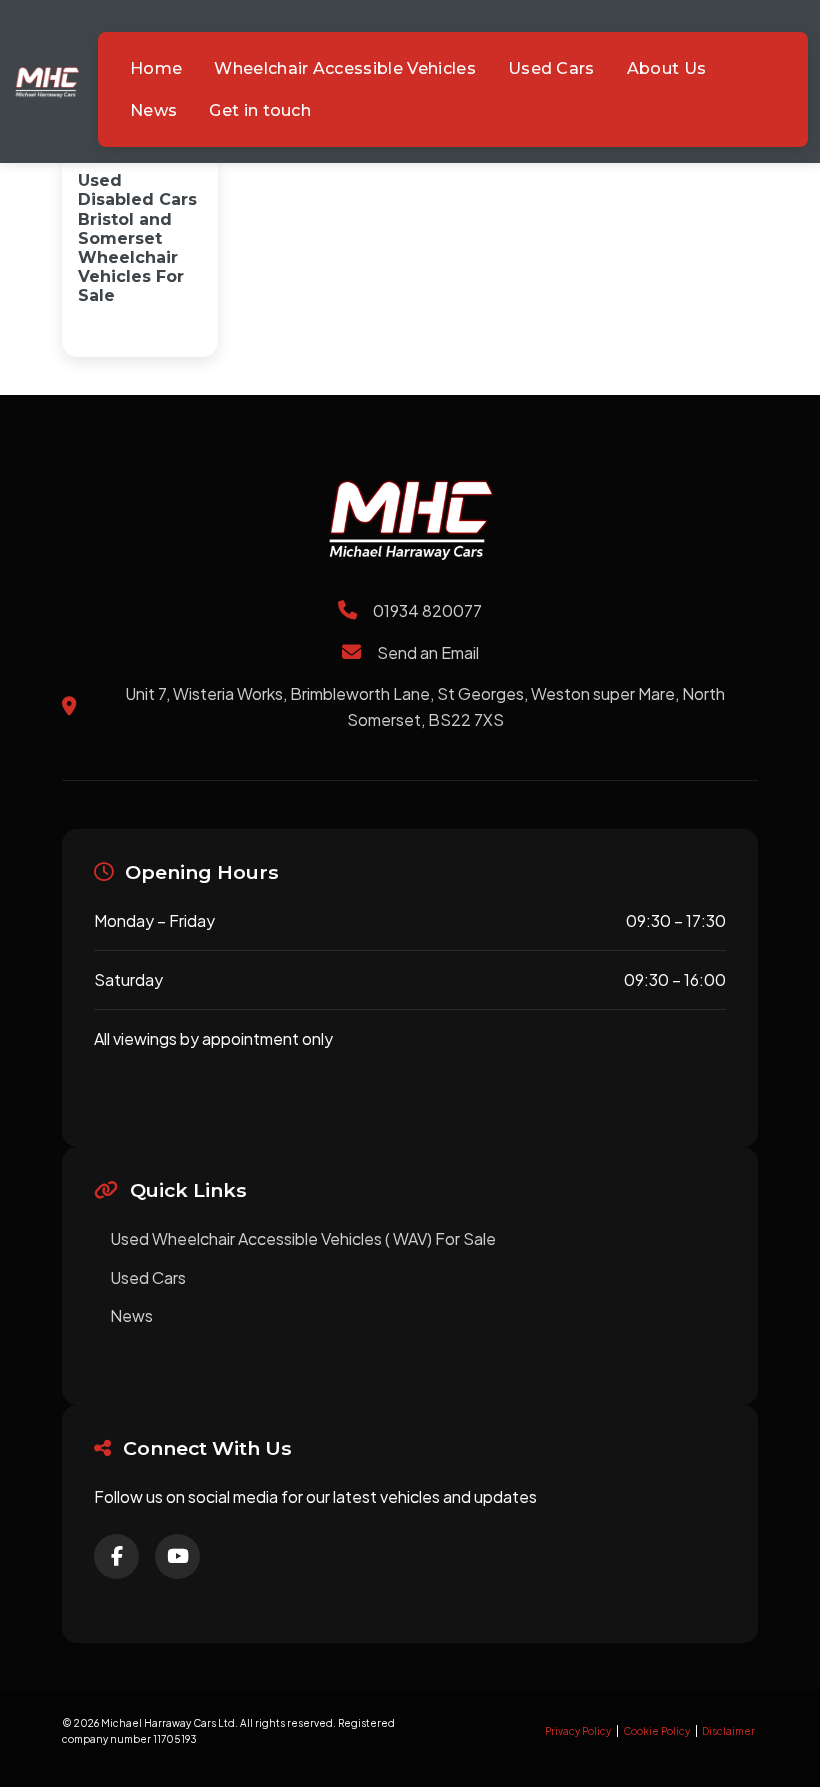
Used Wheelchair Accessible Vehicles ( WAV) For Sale (303, 1238)
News (131, 1315)
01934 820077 (427, 610)
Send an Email (428, 652)
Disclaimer (728, 1731)
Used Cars (148, 1277)
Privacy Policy (578, 1731)
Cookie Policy (656, 1731)
